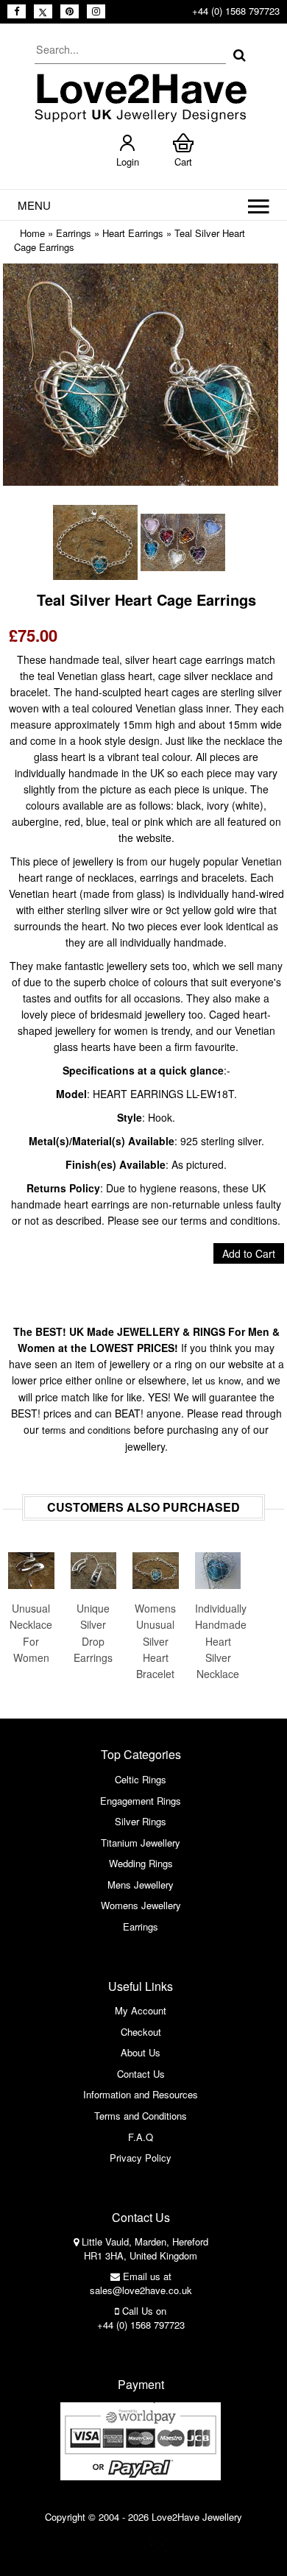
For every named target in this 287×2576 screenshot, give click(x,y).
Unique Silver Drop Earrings (93, 1633)
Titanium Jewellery (141, 1843)
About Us (141, 2052)
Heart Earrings (133, 233)
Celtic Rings (141, 1779)
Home (32, 233)
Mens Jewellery (141, 1885)
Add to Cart (249, 1253)
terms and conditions (86, 1430)
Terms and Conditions (141, 2116)
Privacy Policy (141, 2158)
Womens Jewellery (141, 1905)
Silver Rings (141, 1821)
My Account (141, 2010)
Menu (34, 205)
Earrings (74, 233)
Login (128, 162)
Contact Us (141, 2074)
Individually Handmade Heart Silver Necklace (218, 1641)
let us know (216, 1380)
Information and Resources (141, 2094)
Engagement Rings (141, 1801)
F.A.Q (141, 2137)
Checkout (141, 2032)
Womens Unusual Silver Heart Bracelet (155, 1641)
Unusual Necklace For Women (31, 1633)
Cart (183, 162)
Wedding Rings (141, 1863)
